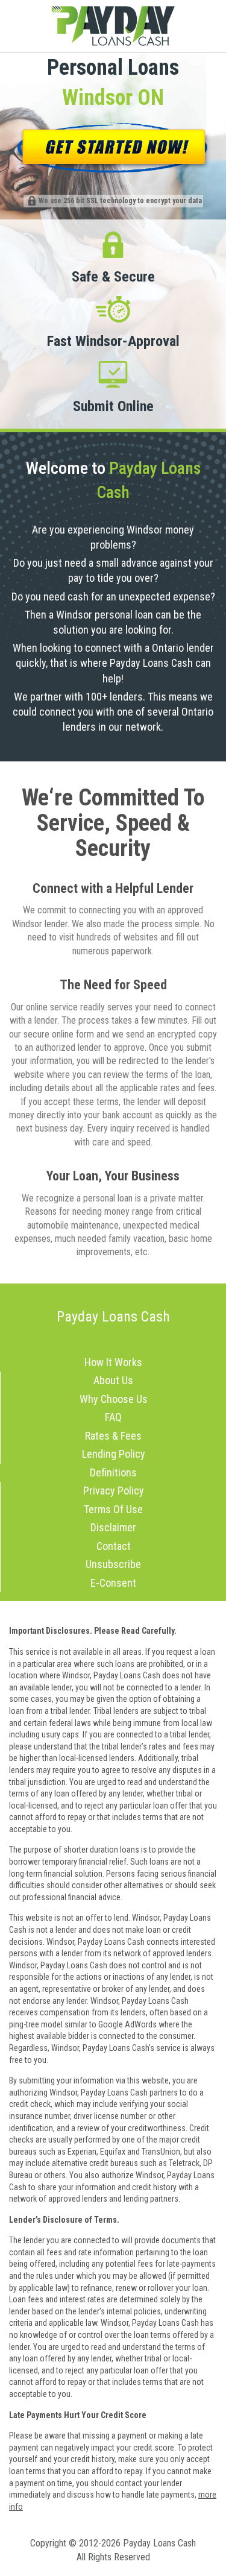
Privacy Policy (114, 1491)
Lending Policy (114, 1454)
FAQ (113, 1417)
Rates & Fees (113, 1436)
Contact (114, 1546)
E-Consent (113, 1583)
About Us (113, 1380)
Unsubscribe (113, 1564)
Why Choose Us (114, 1399)
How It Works (113, 1362)
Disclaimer (113, 1527)
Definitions (113, 1472)
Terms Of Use (113, 1509)
